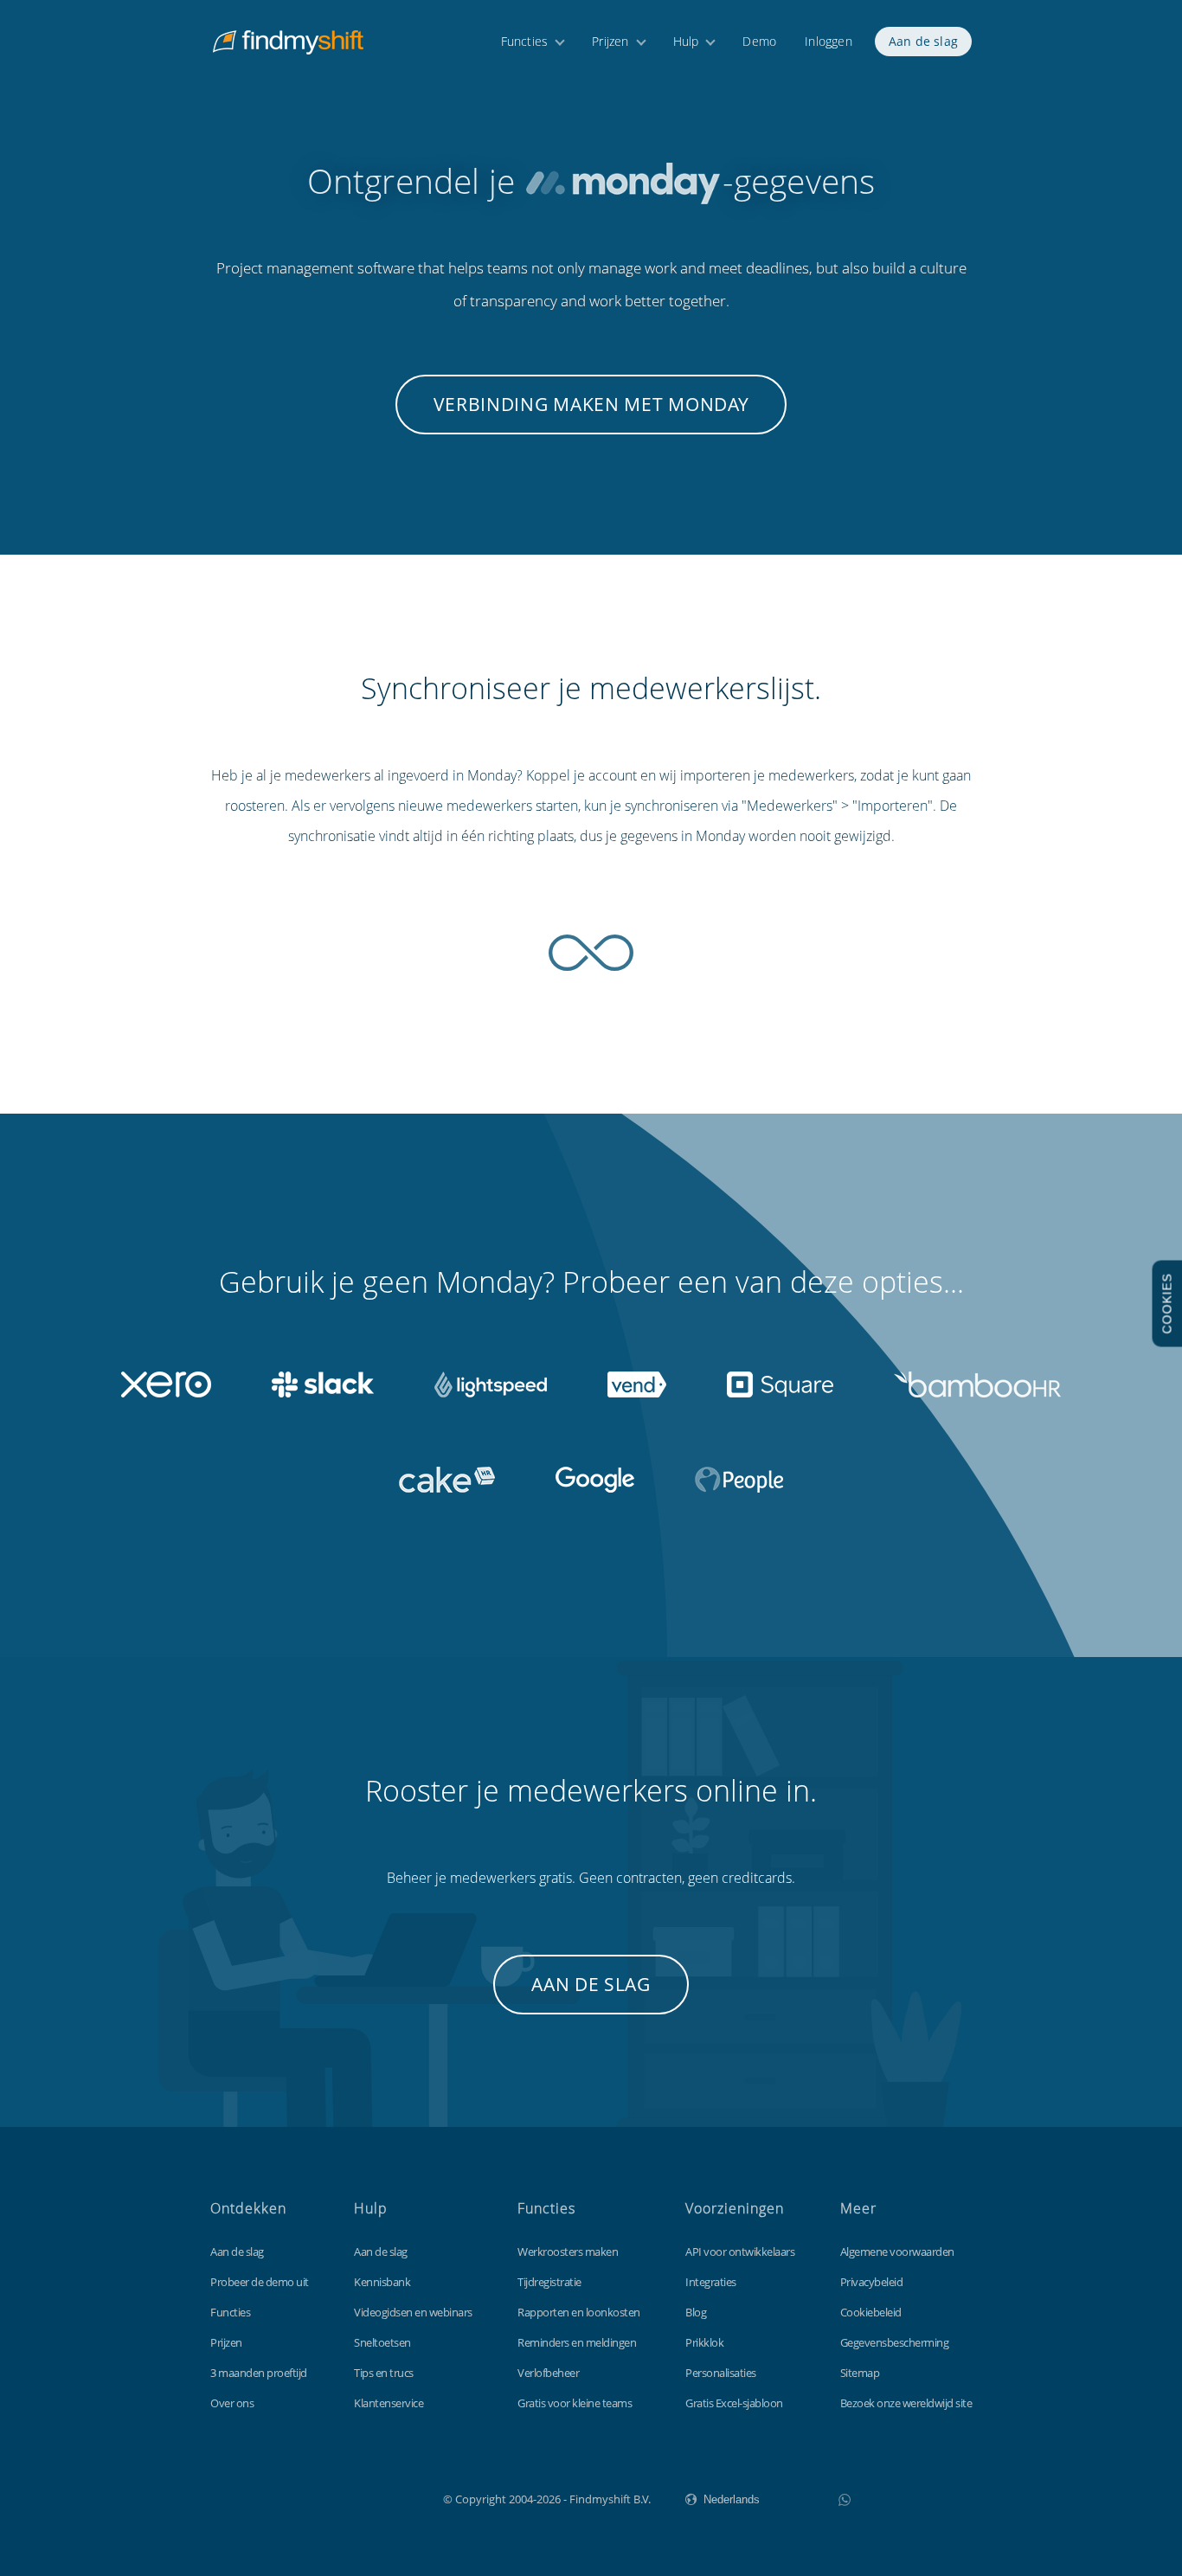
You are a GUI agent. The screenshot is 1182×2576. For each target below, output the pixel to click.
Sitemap (860, 2373)
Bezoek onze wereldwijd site (906, 2403)
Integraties (711, 2282)
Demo (759, 41)
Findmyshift (356, 2497)
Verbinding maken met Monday (591, 404)
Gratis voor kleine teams (575, 2403)
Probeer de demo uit (260, 2282)
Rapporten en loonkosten (579, 2312)
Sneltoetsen (382, 2342)
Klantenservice (389, 2403)
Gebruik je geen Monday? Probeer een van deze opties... (591, 1282)
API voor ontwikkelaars (740, 2252)
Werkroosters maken (568, 2252)
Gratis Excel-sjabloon (734, 2403)
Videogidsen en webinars (413, 2312)
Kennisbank (382, 2282)
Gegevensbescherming (895, 2342)
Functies (525, 41)
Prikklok (704, 2342)
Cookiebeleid (871, 2312)
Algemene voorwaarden (897, 2252)
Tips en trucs (384, 2373)
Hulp (686, 41)
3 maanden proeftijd (259, 2373)
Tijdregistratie (549, 2282)
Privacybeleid (872, 2282)
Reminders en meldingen (577, 2342)
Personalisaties (721, 2373)
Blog (696, 2312)
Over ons (232, 2403)
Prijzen (610, 41)
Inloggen (829, 41)
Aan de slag (923, 41)
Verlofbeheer (548, 2373)
